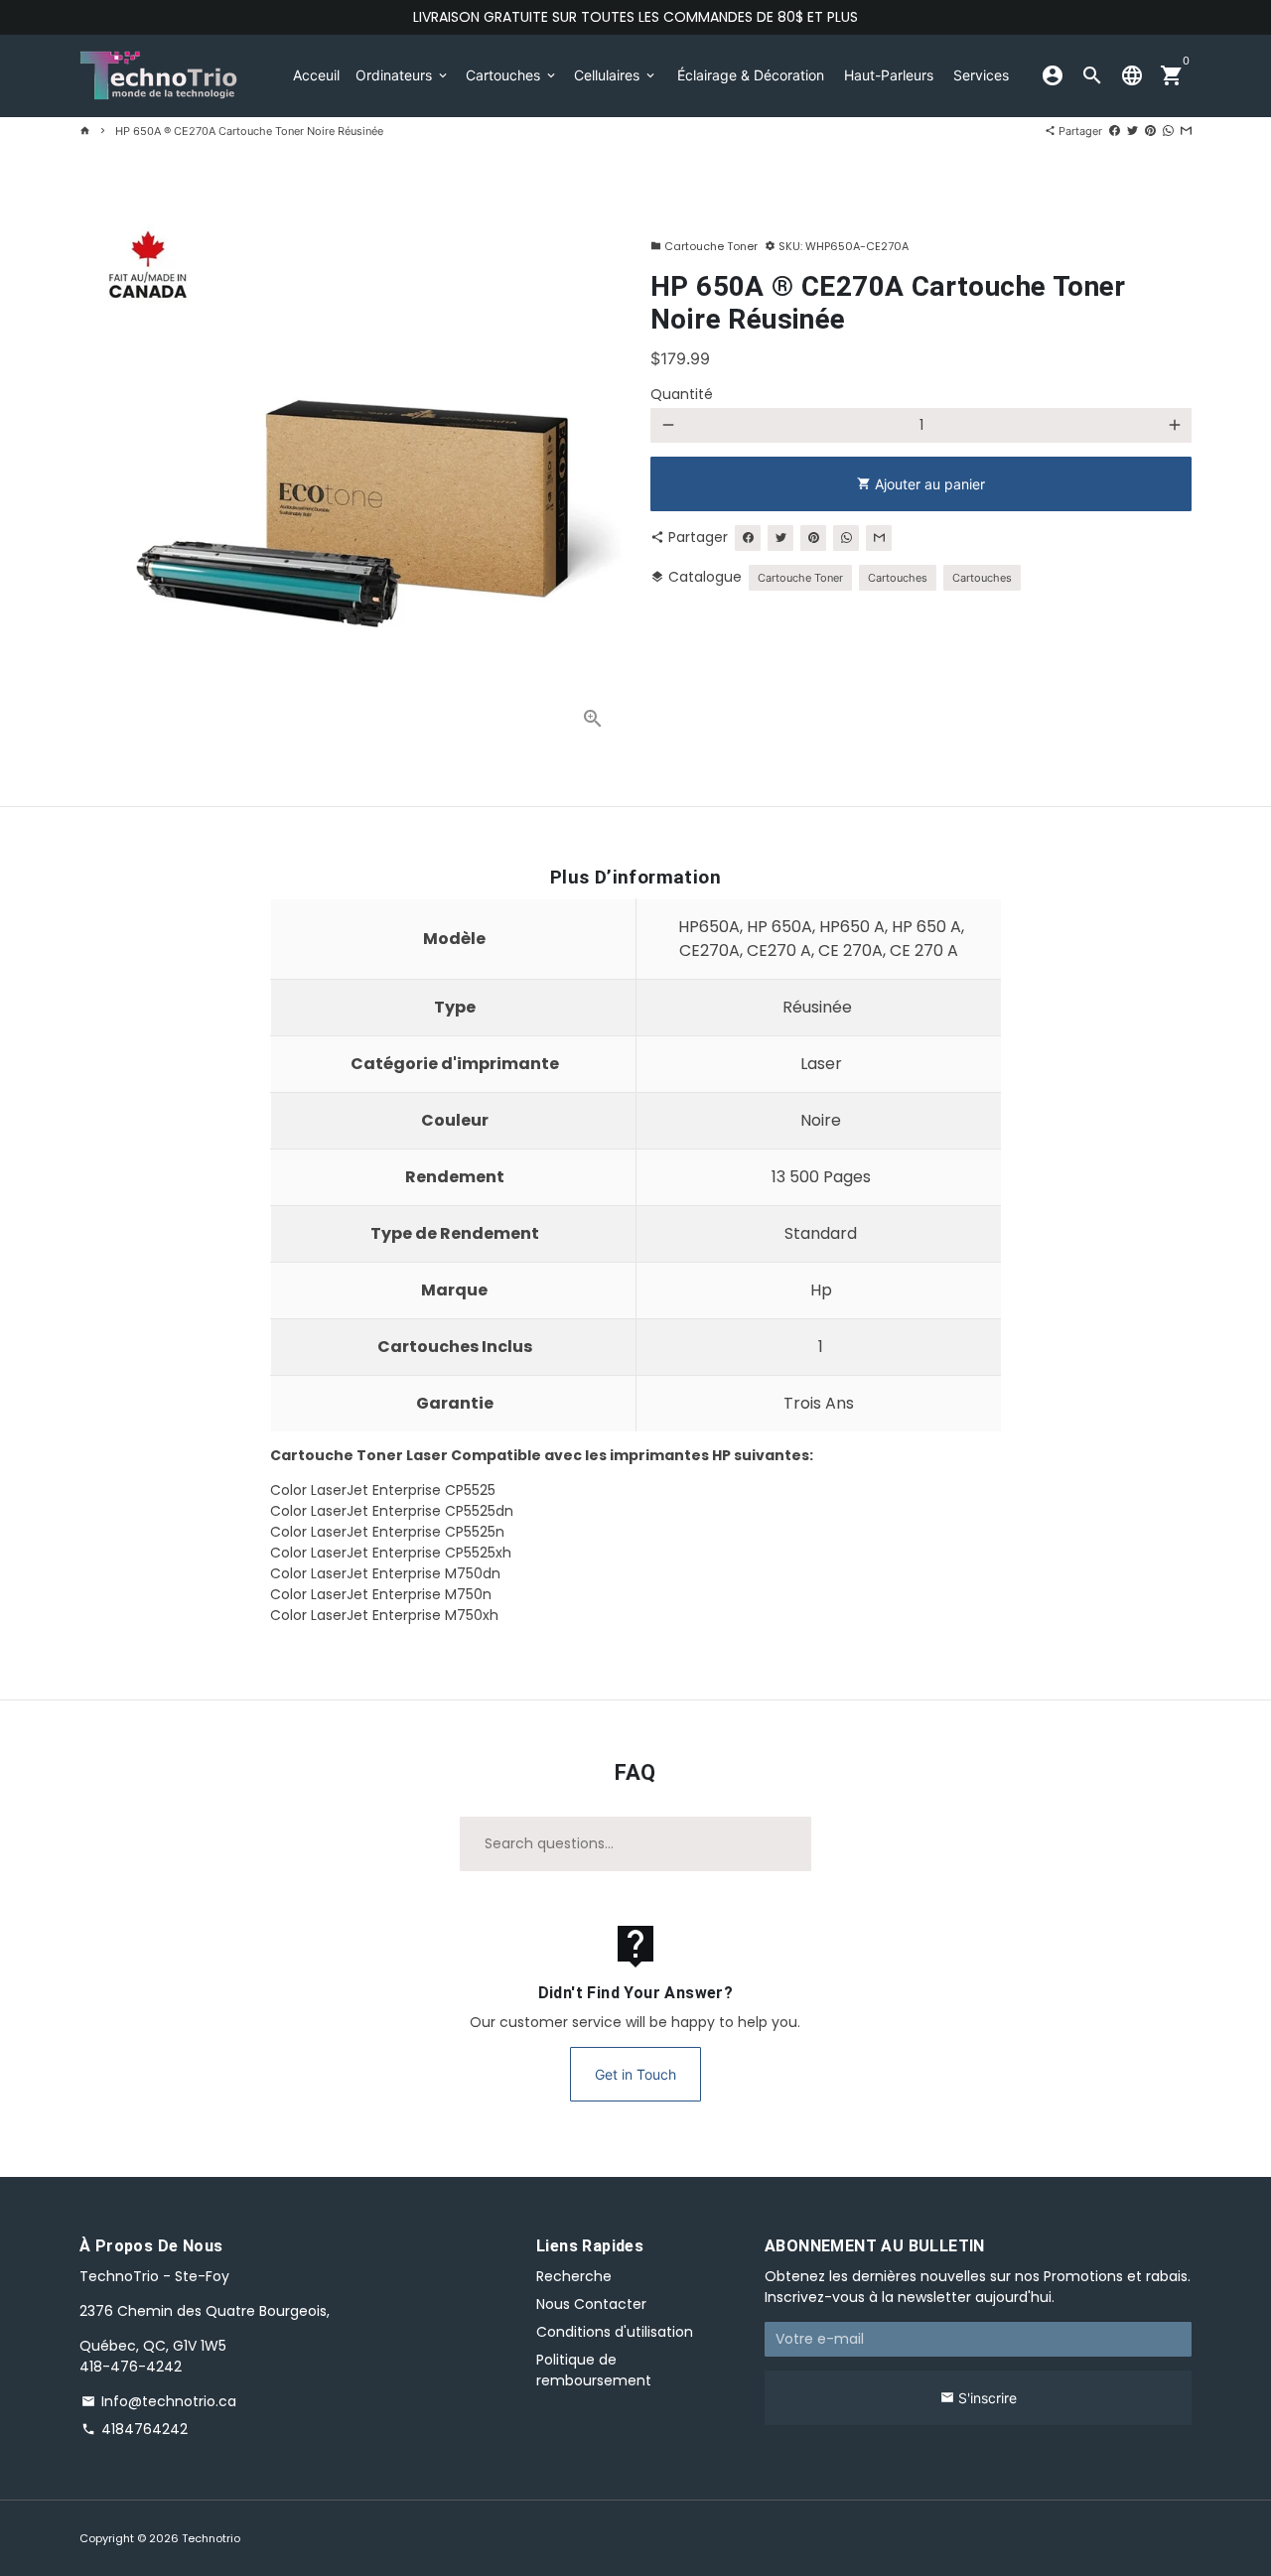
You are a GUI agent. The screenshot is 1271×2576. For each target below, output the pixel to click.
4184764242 (135, 2429)
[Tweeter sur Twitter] (1132, 131)
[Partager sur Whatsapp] (1168, 131)
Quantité (682, 394)
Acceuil (316, 75)
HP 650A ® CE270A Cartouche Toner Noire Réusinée (249, 131)
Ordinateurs (403, 75)
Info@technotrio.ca (159, 2401)
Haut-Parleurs (889, 75)
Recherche (574, 2276)
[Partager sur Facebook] (1115, 131)
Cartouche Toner (704, 246)
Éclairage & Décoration (751, 75)
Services (981, 75)
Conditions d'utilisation (615, 2332)
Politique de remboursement (594, 2370)
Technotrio (211, 2538)
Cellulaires (616, 75)
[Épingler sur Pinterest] (1150, 131)
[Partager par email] (1186, 131)
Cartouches (512, 75)
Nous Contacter (591, 2304)
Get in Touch (635, 2074)
